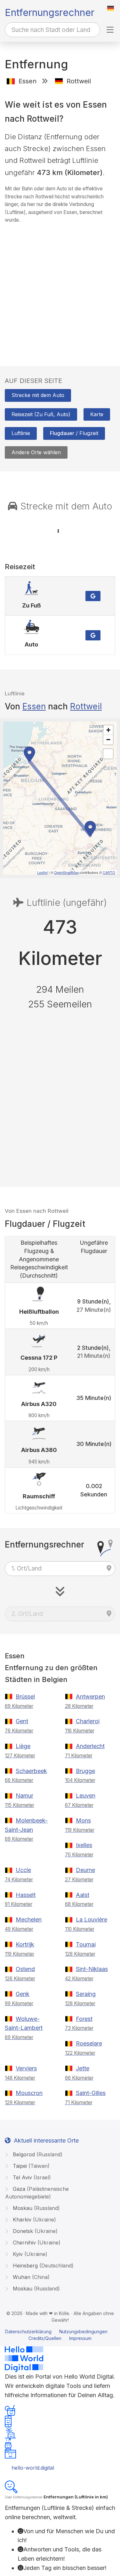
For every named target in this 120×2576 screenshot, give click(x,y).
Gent (22, 1721)
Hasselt (26, 1895)
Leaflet (42, 872)
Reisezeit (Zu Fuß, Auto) (41, 414)
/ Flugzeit (74, 433)
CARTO (109, 872)
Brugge (85, 1771)
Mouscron (29, 2093)
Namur (24, 1796)
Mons (83, 1820)
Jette (83, 2068)
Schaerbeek (31, 1771)
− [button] (108, 740)
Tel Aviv (31, 2177)
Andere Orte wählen (36, 452)
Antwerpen (90, 1697)
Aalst (83, 1895)
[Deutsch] (111, 8)
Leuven (86, 1796)
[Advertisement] (60, 289)
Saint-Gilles (91, 2093)
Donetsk (34, 2231)
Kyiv (29, 2254)
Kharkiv (34, 2220)
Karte (97, 414)
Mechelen (29, 1919)
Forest (84, 2019)
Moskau (36, 2208)
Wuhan (30, 2277)
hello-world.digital (33, 2468)
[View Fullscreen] (108, 754)
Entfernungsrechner (50, 12)
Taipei (30, 2166)
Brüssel (25, 1697)
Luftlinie (21, 433)
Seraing (86, 1994)
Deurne (85, 1870)
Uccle (23, 1870)
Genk (23, 1994)
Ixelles (84, 1845)
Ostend (25, 1969)
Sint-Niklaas (92, 1969)
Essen (34, 706)
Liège (23, 1746)
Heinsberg (42, 2266)
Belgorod (37, 2154)
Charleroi (88, 1721)
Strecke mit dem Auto (38, 395)
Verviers (26, 2068)
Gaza (37, 2193)
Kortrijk (25, 1944)
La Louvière (92, 1919)
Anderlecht (90, 1746)
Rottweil (86, 706)
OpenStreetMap (66, 872)
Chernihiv (36, 2243)
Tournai (86, 1944)
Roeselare (89, 2043)
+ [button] (108, 730)
